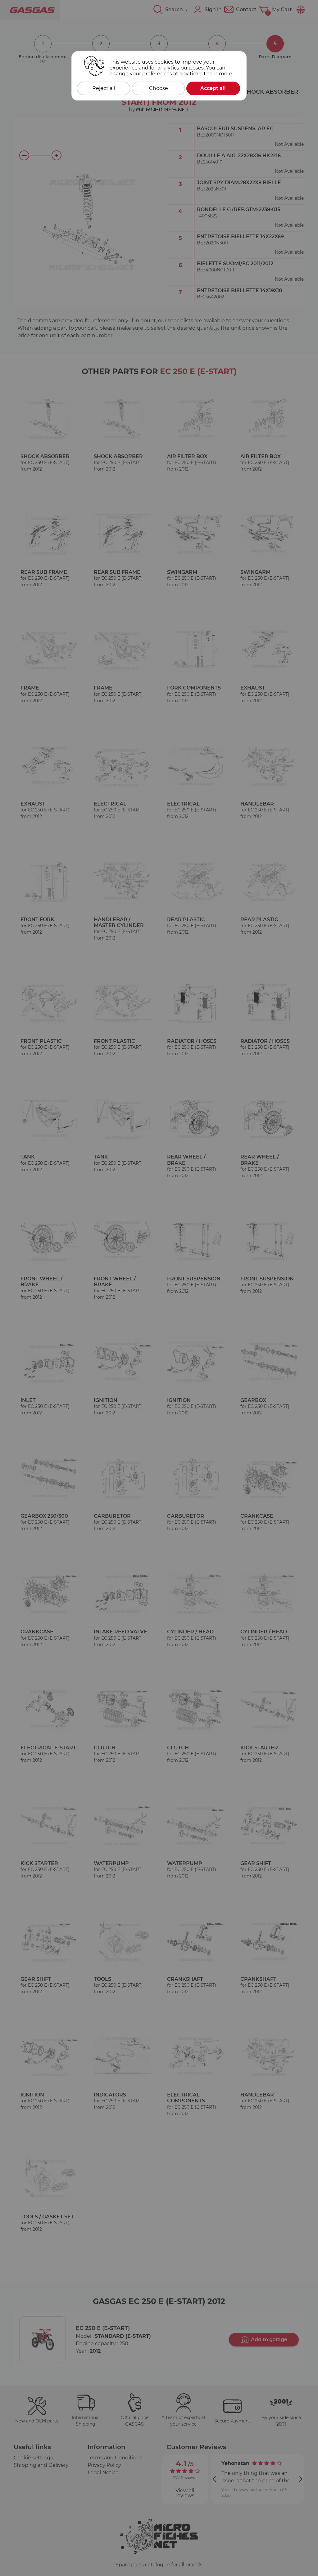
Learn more (218, 74)
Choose (159, 88)
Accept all (213, 88)
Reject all (104, 88)
